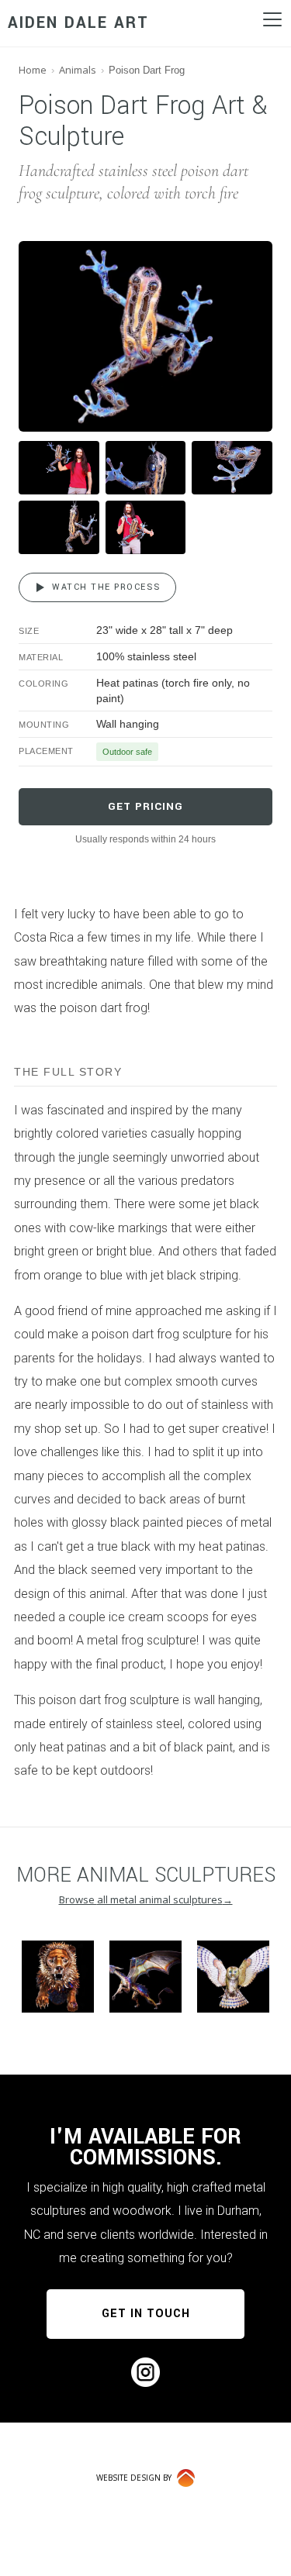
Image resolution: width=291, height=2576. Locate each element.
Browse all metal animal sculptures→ (146, 1899)
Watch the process (107, 587)
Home (33, 70)
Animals (78, 70)
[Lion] (58, 1977)
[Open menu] (272, 19)
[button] (145, 336)
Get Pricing (145, 806)
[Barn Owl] (233, 1977)
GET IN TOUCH (146, 2314)
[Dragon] (145, 1977)
